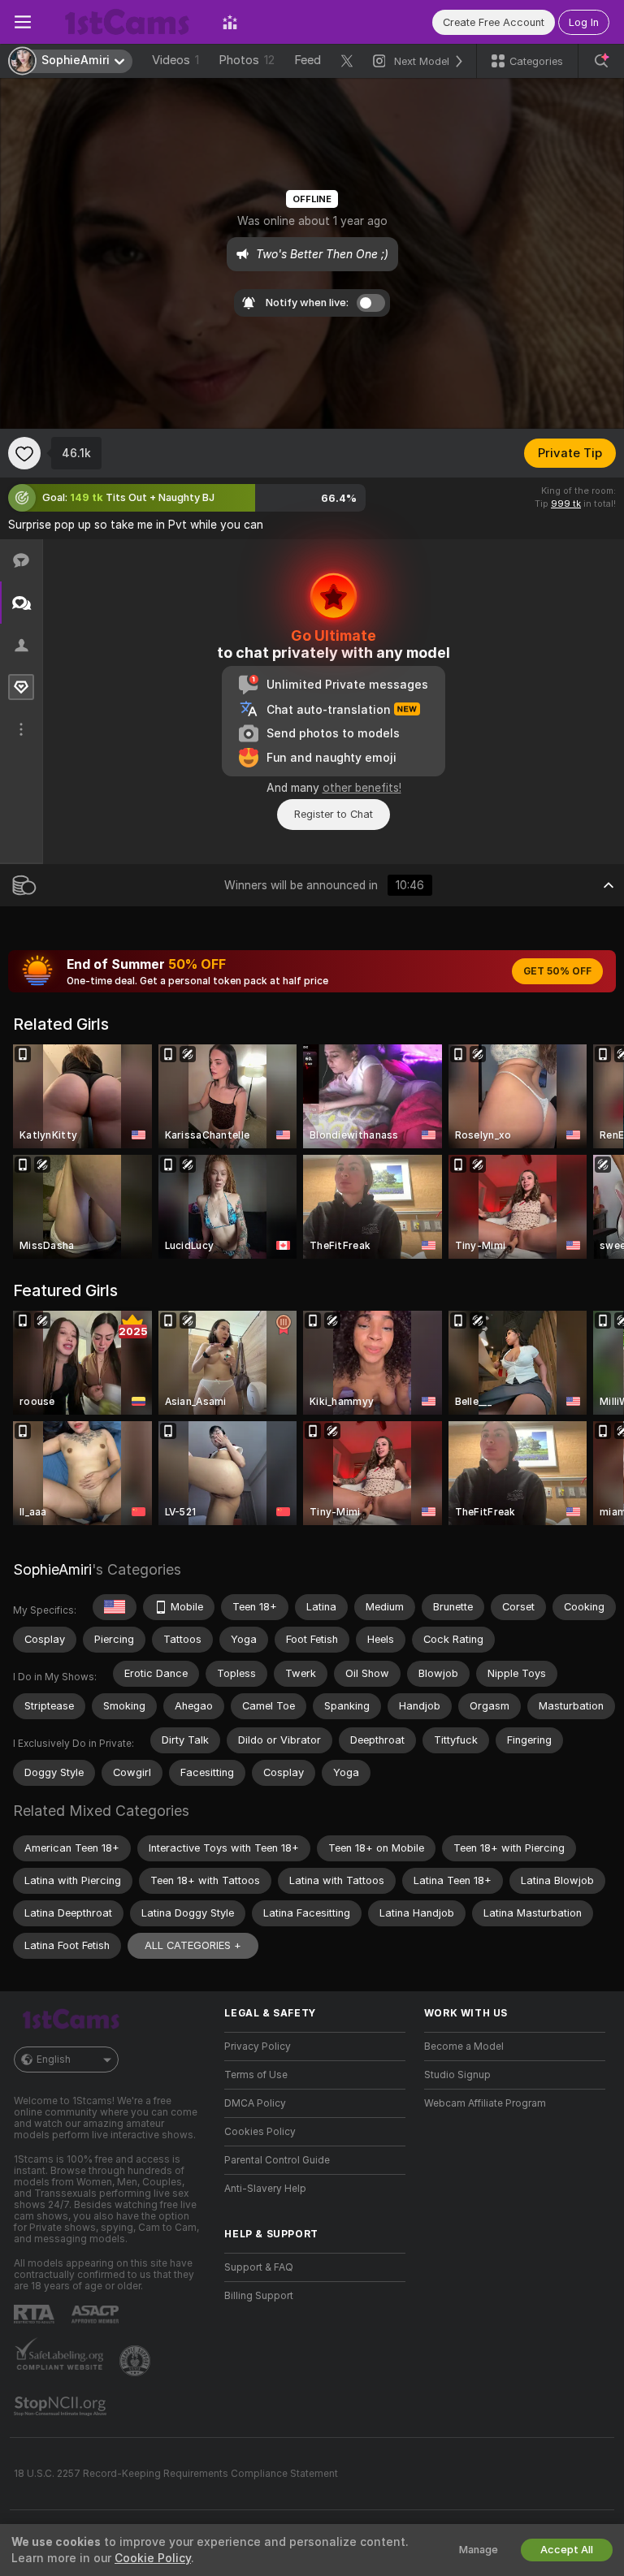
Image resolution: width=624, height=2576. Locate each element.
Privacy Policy (258, 2047)
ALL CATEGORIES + (193, 1945)
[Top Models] (230, 22)
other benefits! (362, 788)
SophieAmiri (52, 1569)
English (54, 2060)
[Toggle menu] (23, 22)
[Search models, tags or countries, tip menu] (601, 61)
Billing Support (259, 2296)
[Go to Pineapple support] (136, 2361)
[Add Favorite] (24, 453)
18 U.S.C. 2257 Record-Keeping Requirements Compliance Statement (176, 2474)
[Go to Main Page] (127, 22)
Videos (175, 60)
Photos (247, 60)
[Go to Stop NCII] (62, 2406)
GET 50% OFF (557, 971)
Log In (584, 22)
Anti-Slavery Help (265, 2189)
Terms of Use (256, 2075)
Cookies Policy (260, 2132)
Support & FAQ (259, 2267)
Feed (308, 60)
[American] (115, 1607)
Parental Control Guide (277, 2160)
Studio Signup (457, 2075)
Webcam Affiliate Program (485, 2103)
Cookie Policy (153, 2558)
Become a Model (464, 2047)
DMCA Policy (255, 2103)
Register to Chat (334, 814)
